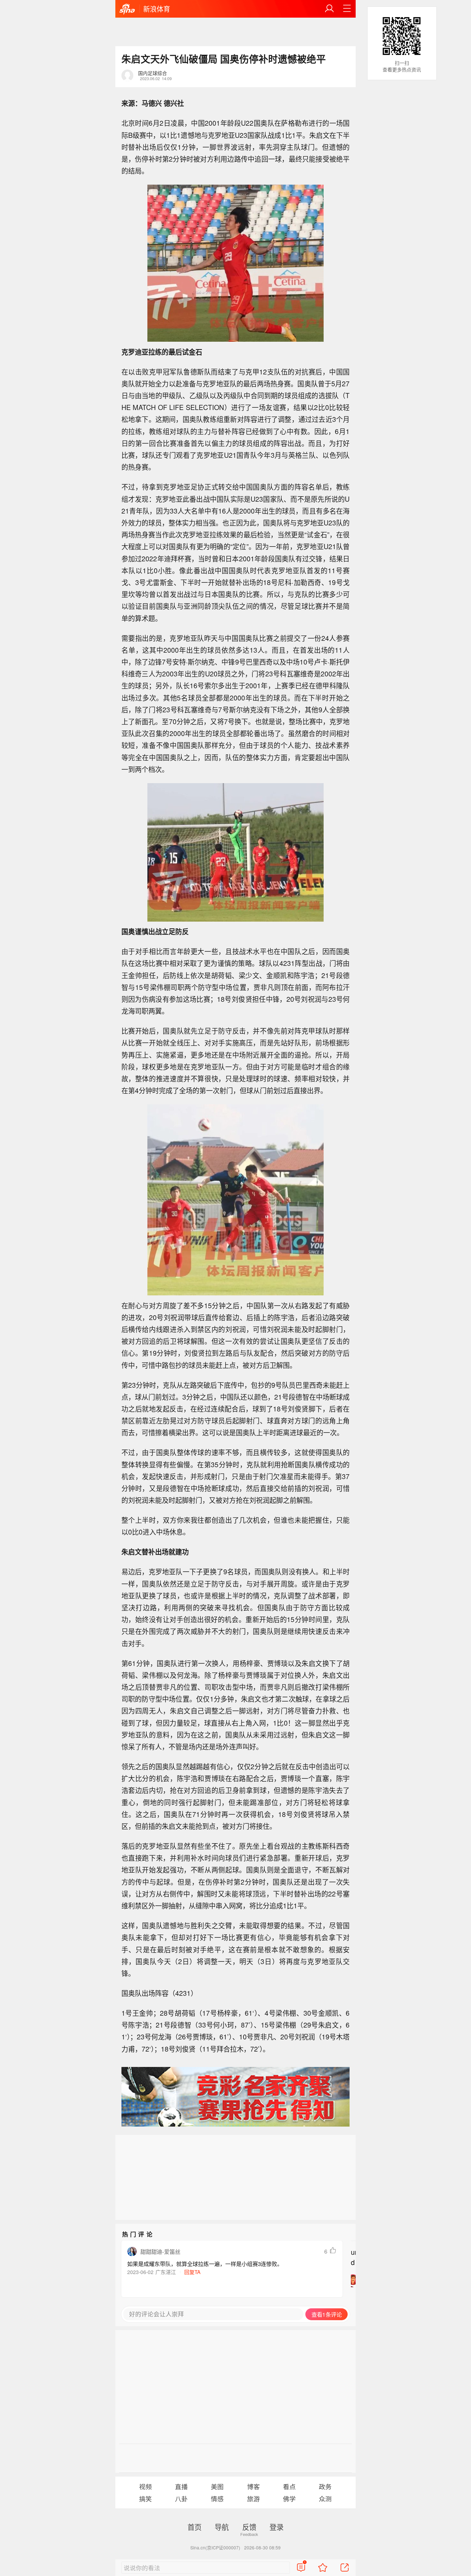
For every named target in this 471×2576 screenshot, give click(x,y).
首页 (194, 2527)
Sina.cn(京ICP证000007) (215, 2547)
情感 (217, 2499)
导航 (222, 2527)
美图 (217, 2486)
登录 (277, 2527)
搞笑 (145, 2499)
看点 (289, 2486)
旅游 (253, 2499)
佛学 (289, 2499)
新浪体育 (157, 9)
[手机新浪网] (127, 9)
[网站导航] (347, 9)
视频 (145, 2486)
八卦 (181, 2499)
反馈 (249, 2527)
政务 (325, 2486)
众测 (325, 2499)
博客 (253, 2486)
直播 (181, 2486)
